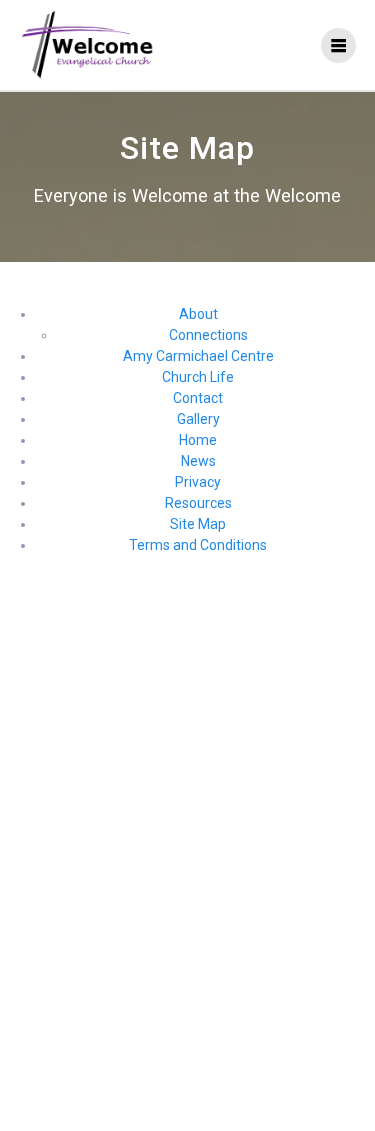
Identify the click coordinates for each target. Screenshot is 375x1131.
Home (198, 440)
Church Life (198, 377)
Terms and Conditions (198, 545)
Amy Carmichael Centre (198, 356)
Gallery (198, 419)
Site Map (198, 524)
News (198, 461)
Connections (208, 335)
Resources (198, 503)
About (198, 314)
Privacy (198, 482)
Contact (198, 398)
